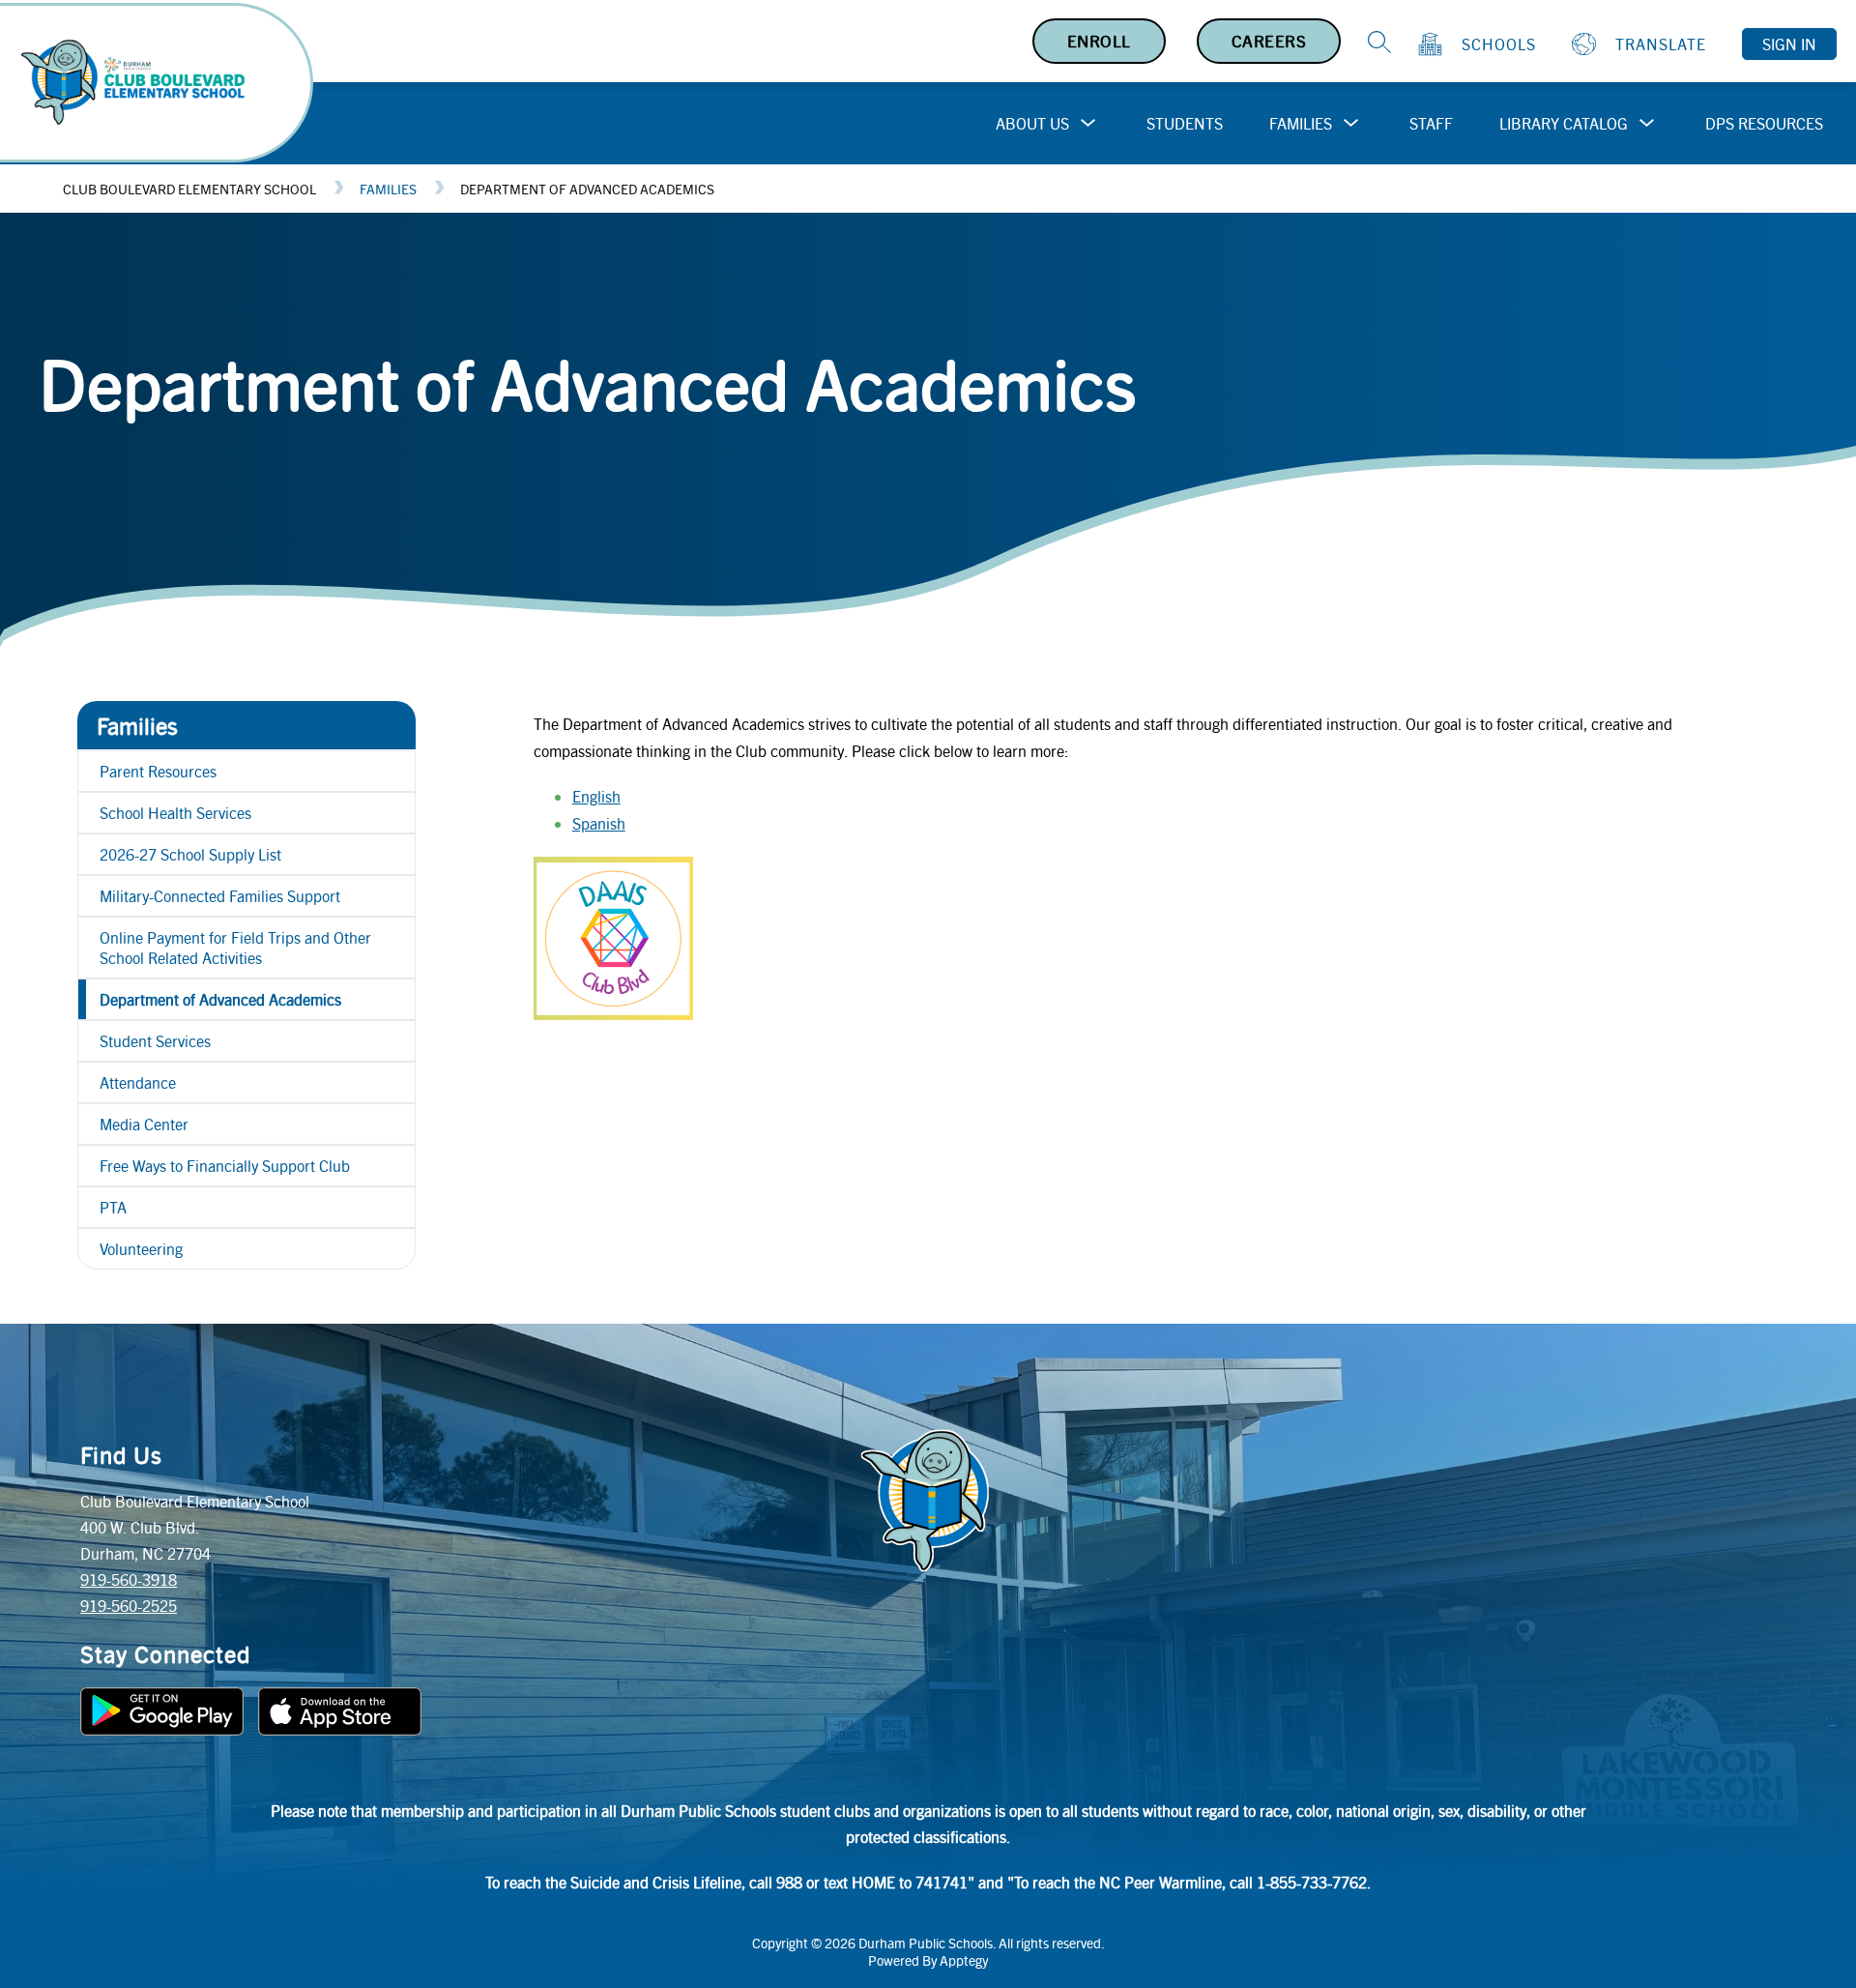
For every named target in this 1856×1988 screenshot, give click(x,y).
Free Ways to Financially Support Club (225, 1166)
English (596, 796)
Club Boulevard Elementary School (189, 189)
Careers (1269, 41)
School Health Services (175, 813)
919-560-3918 (129, 1579)
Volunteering (141, 1249)
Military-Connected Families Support (220, 896)
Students (1185, 123)
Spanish (599, 823)
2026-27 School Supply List (190, 854)
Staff (1431, 123)
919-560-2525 (129, 1606)
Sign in (1789, 44)
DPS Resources (1764, 123)
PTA (113, 1207)
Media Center (144, 1124)
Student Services (155, 1041)
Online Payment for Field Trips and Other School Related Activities (235, 948)
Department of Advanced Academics (587, 189)
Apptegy (964, 1960)
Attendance (138, 1082)
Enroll (1099, 41)
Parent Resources (158, 771)
